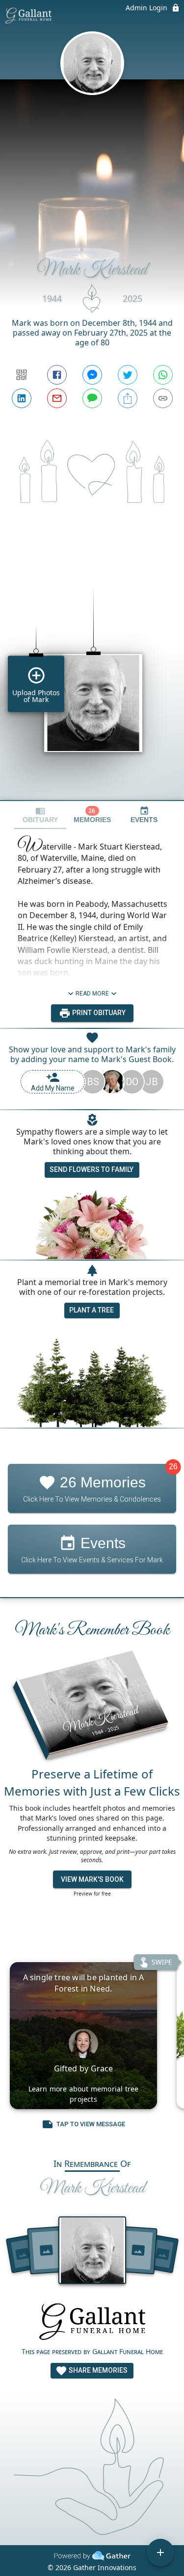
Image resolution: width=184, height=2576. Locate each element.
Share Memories (97, 2370)
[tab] (40, 815)
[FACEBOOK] (57, 375)
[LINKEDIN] (22, 398)
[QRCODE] (22, 375)
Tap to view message (91, 2124)
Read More (92, 994)
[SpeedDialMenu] (160, 2552)
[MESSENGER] (92, 375)
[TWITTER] (128, 375)
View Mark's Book (92, 1879)
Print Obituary (98, 1013)
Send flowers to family (92, 1169)
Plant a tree (92, 1310)
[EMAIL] (57, 398)
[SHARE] (128, 398)
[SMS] (92, 398)
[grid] (92, 677)
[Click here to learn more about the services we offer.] (92, 2323)
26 (173, 1467)
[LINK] (163, 398)
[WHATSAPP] (163, 375)
